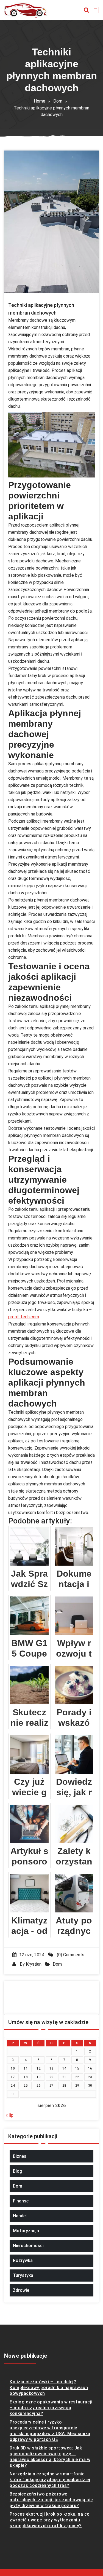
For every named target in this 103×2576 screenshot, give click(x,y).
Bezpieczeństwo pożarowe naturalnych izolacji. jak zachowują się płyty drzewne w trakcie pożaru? (51, 2500)
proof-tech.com (24, 1317)
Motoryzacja (26, 2231)
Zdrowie (21, 2290)
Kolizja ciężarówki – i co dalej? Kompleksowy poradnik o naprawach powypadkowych (49, 2388)
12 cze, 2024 (32, 1955)
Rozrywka (23, 2260)
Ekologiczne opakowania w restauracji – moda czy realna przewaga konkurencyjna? (51, 2408)
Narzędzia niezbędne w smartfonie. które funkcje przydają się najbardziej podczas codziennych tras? (50, 2480)
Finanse (21, 2201)
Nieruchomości (28, 2246)
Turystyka (23, 2275)
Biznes (20, 2156)
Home (40, 101)
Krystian (34, 1964)
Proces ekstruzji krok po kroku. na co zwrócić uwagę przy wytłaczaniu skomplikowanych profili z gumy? (50, 2520)
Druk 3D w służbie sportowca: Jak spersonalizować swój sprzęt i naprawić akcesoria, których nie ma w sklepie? (50, 2457)
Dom (58, 101)
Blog (18, 2171)
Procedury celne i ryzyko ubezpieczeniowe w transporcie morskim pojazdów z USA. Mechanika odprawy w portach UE (50, 2431)
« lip (10, 2115)
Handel (20, 2216)
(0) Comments (70, 1955)
